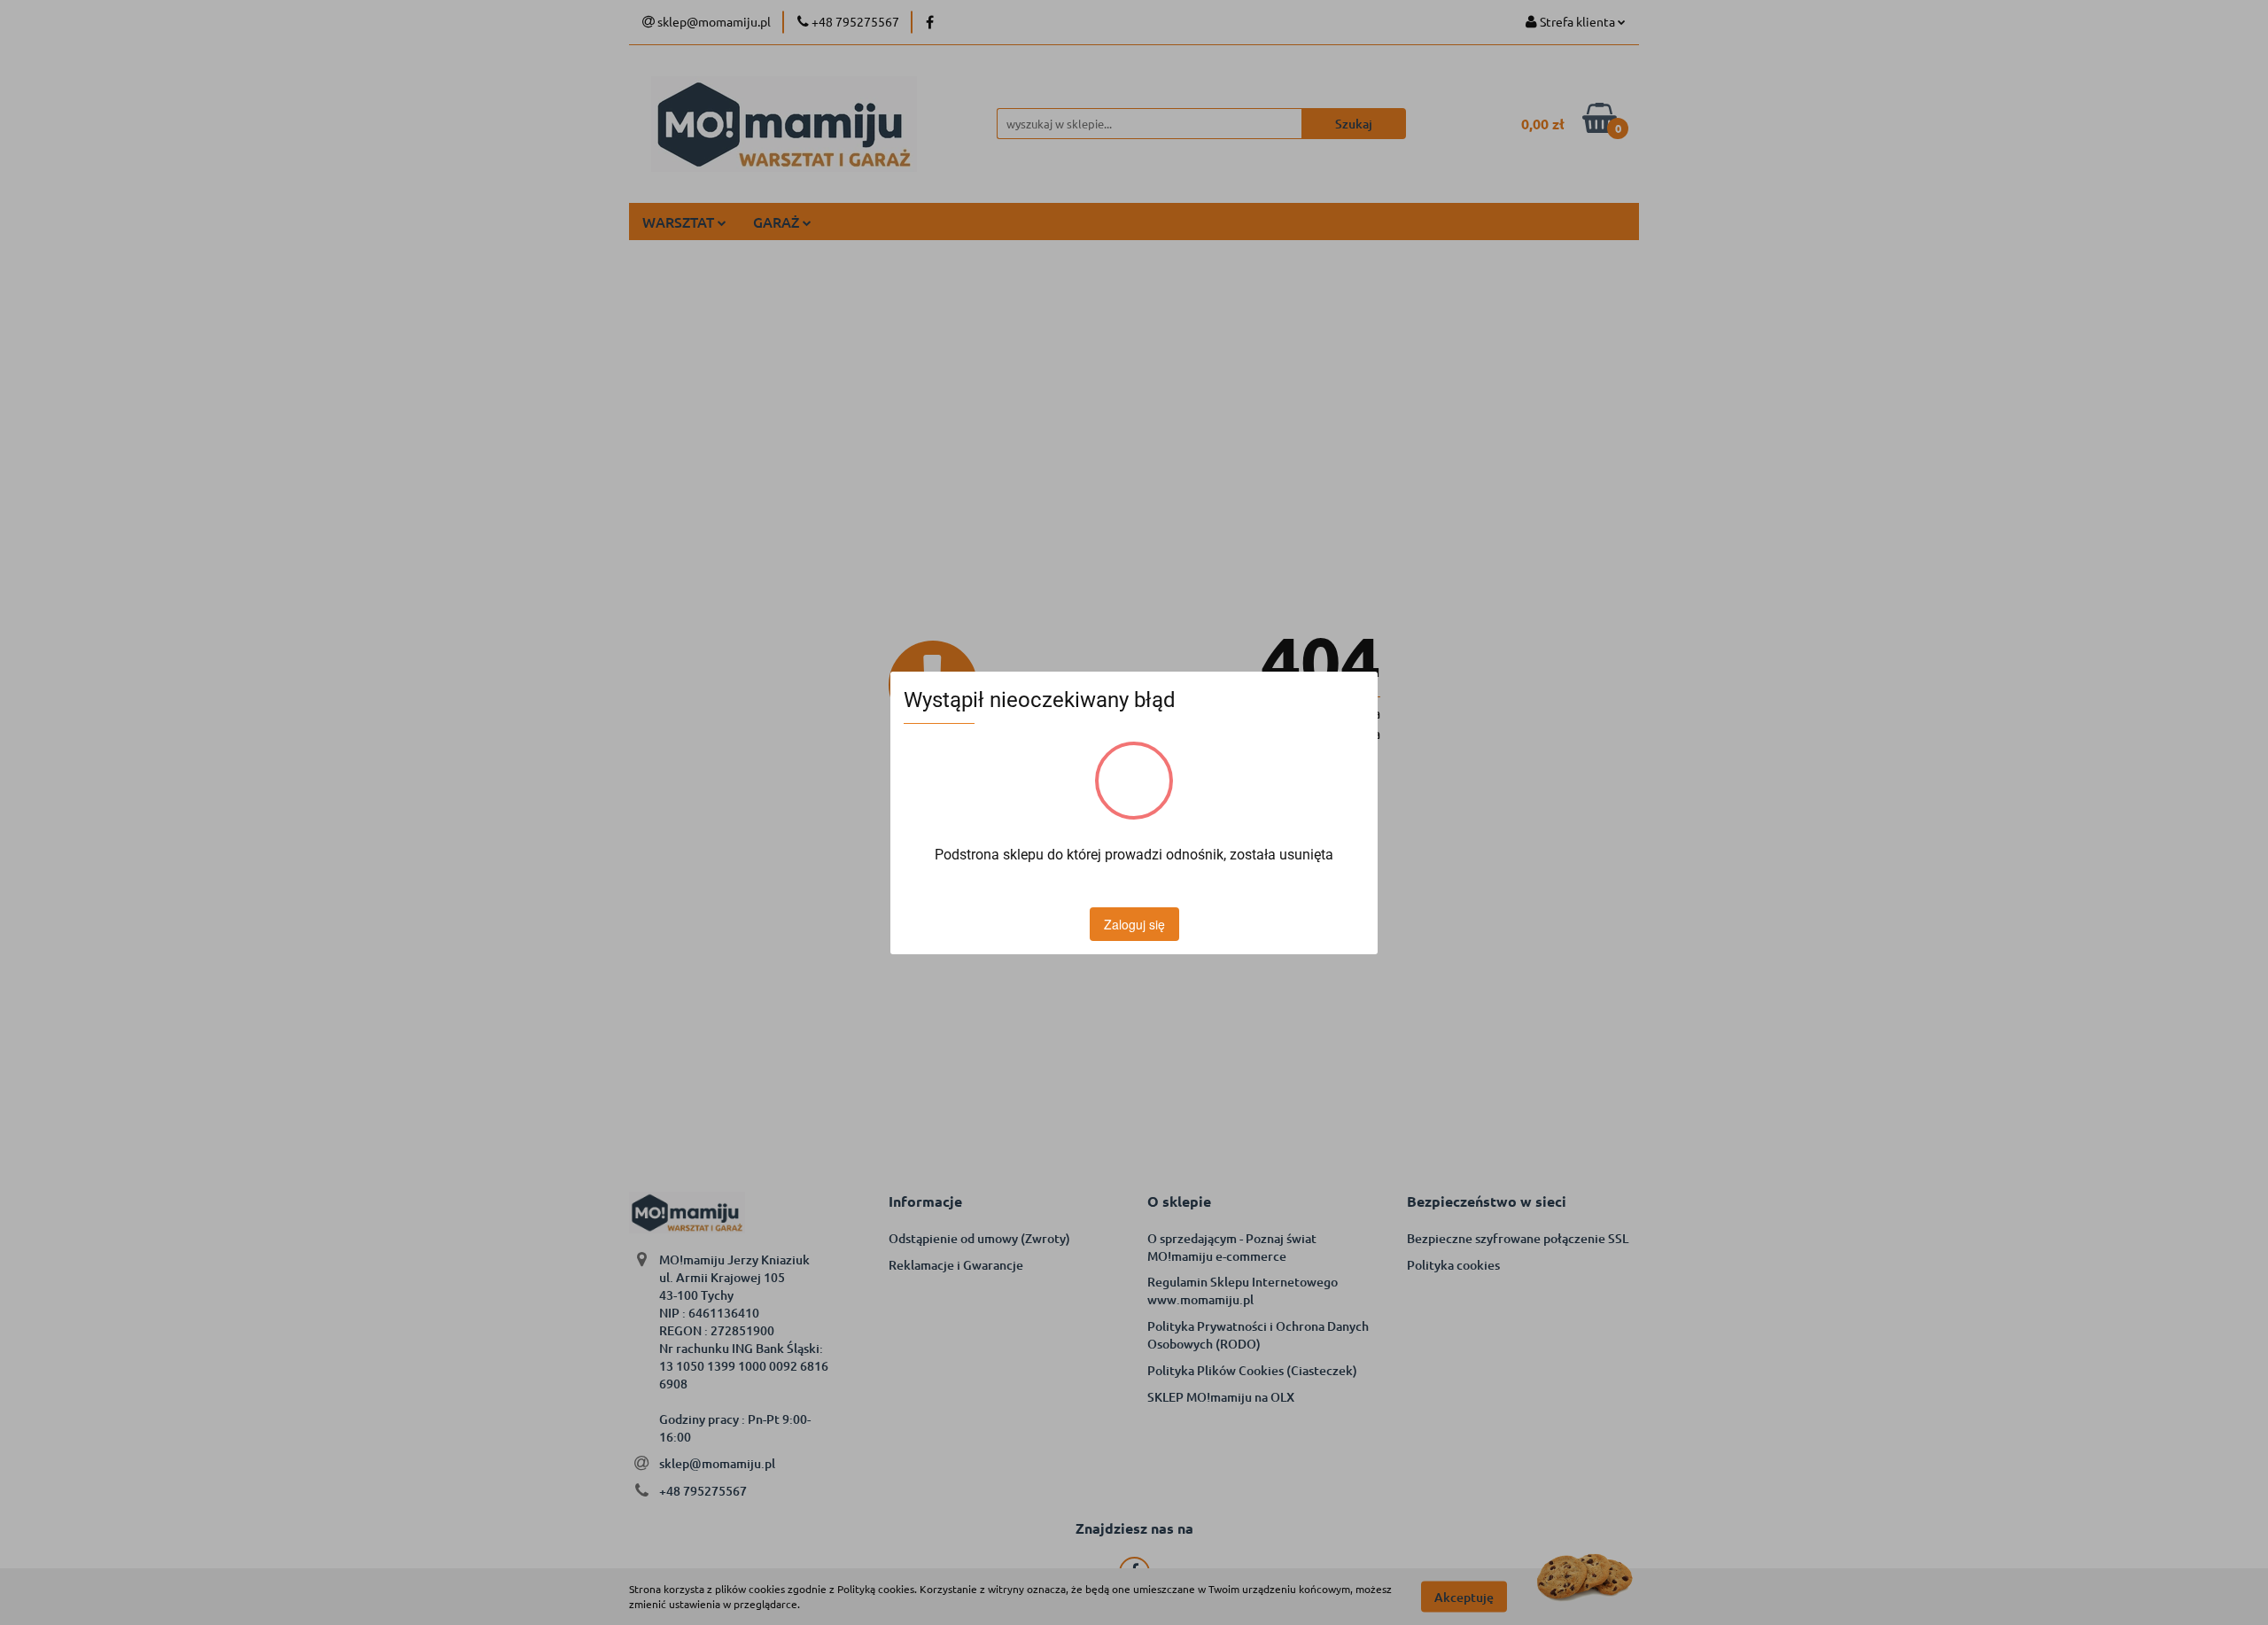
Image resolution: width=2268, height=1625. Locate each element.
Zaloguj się (1134, 924)
